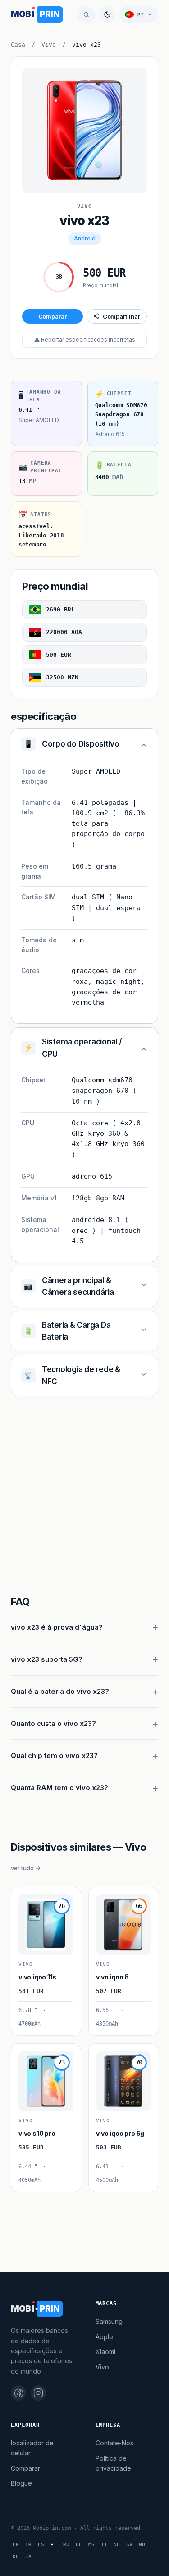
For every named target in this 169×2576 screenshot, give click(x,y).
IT (104, 2545)
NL (117, 2545)
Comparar (53, 316)
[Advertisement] (84, 1497)
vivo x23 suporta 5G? (47, 1659)
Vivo (49, 45)
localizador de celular (32, 2448)
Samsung (109, 2321)
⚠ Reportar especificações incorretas (85, 340)
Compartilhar (121, 316)
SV (129, 2545)
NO (142, 2545)
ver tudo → (26, 1868)
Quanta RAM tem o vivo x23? (59, 1788)
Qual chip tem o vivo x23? (54, 1756)
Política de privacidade (113, 2463)
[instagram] (38, 2393)
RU (66, 2545)
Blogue (21, 2483)
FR (28, 2545)
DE (79, 2545)
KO (16, 2557)
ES (41, 2545)
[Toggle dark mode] (107, 14)
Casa (18, 45)
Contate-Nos (114, 2443)
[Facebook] (18, 2393)
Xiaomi (105, 2352)
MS (91, 2545)
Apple (104, 2337)
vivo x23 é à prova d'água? (57, 1627)
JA (28, 2557)
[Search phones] (86, 14)
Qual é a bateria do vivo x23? (60, 1691)
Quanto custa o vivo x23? (53, 1723)
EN (16, 2545)
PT (54, 2545)
